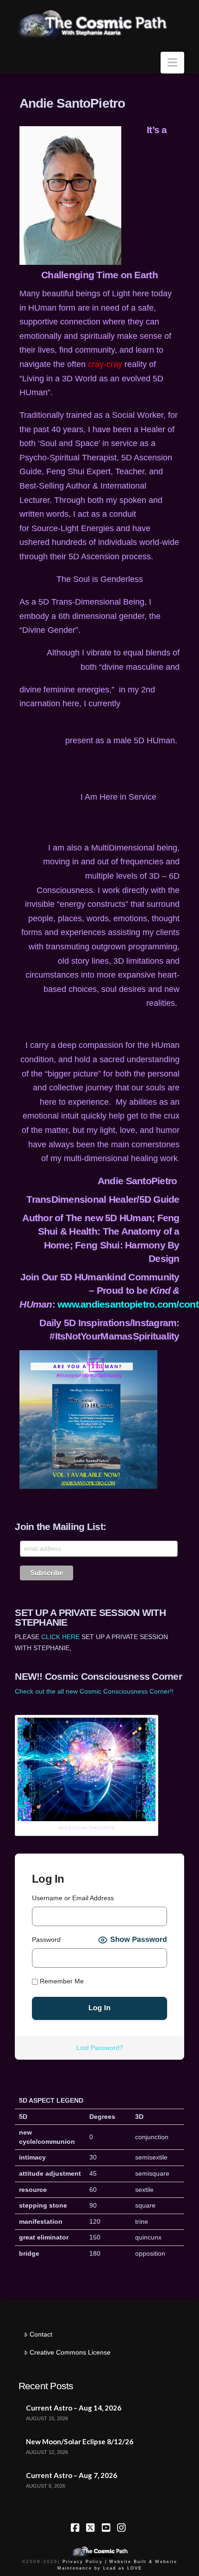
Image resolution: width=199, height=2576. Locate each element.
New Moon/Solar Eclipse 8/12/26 (80, 2441)
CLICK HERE (60, 1637)
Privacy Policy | (85, 2562)
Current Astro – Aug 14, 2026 (74, 2408)
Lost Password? (100, 2048)
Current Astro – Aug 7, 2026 (72, 2475)
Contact (41, 2334)
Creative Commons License (70, 2352)
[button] (172, 63)
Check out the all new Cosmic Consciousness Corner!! (94, 1691)
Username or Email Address (73, 1898)
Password (46, 1940)
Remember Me (61, 1982)
